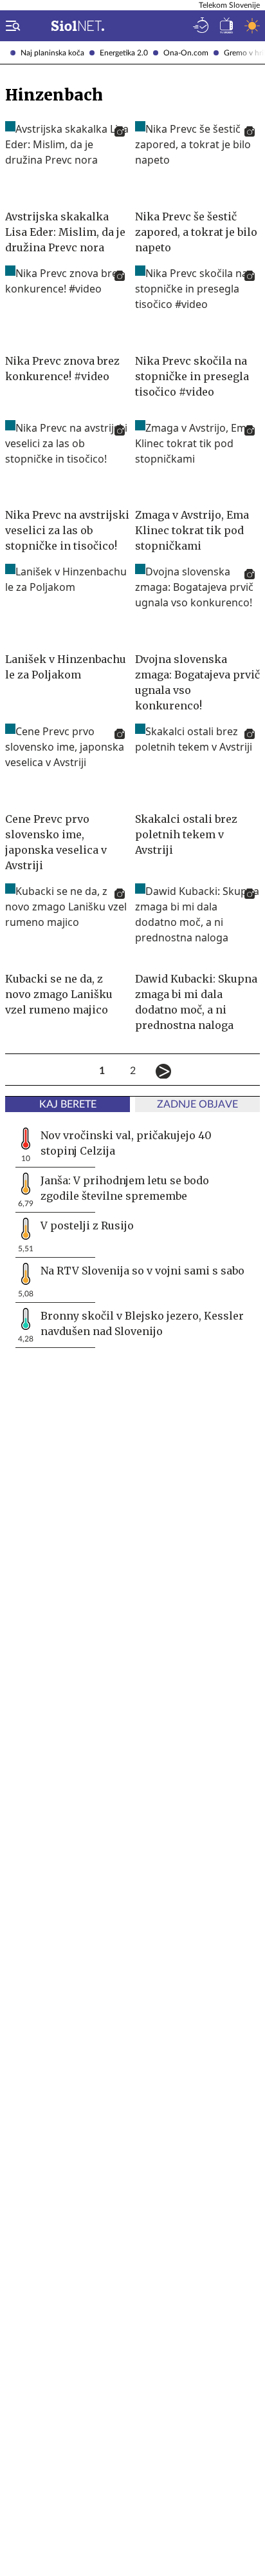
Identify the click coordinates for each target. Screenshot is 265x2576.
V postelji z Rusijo (87, 1226)
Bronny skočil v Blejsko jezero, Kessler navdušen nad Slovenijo (142, 1323)
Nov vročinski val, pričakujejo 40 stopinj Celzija (126, 1143)
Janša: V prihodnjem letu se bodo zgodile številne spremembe (125, 1188)
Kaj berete (68, 1104)
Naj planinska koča (52, 53)
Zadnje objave (197, 1104)
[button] (10, 26)
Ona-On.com (186, 53)
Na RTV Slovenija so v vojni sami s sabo (142, 1271)
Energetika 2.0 (124, 53)
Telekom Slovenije (229, 5)
